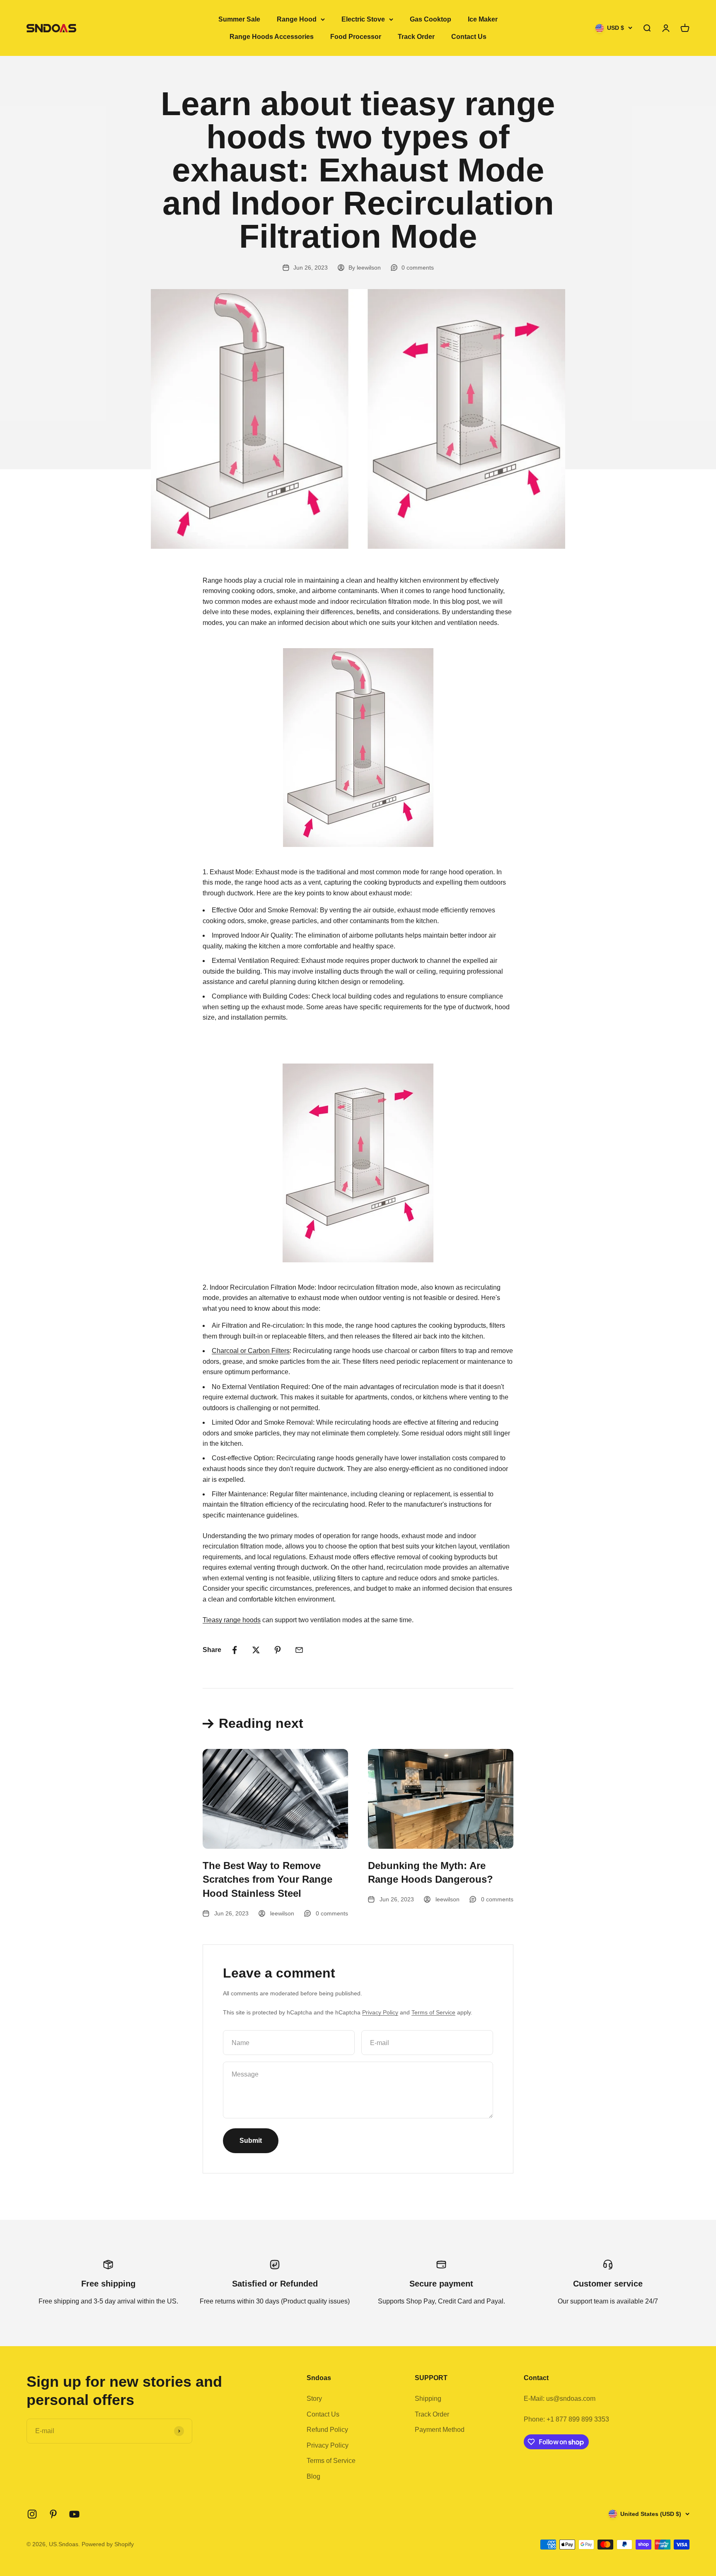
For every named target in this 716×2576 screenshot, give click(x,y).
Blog (313, 2476)
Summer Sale (239, 19)
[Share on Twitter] (256, 1650)
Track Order (416, 37)
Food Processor (356, 37)
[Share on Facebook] (235, 1650)
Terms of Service (433, 2012)
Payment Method (440, 2430)
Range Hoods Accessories (272, 37)
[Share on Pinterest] (278, 1650)
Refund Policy (327, 2430)
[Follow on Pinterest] (53, 2514)
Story (314, 2399)
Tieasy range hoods (232, 1620)
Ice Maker (483, 19)
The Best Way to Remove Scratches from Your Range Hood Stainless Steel (267, 1879)
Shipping (428, 2399)
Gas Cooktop (431, 19)
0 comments (418, 268)
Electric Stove (363, 19)
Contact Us (469, 37)
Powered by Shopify (108, 2544)
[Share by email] (299, 1650)
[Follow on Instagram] (32, 2514)
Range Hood (297, 19)
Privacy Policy (380, 2012)
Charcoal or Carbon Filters (251, 1351)
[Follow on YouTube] (74, 2514)
